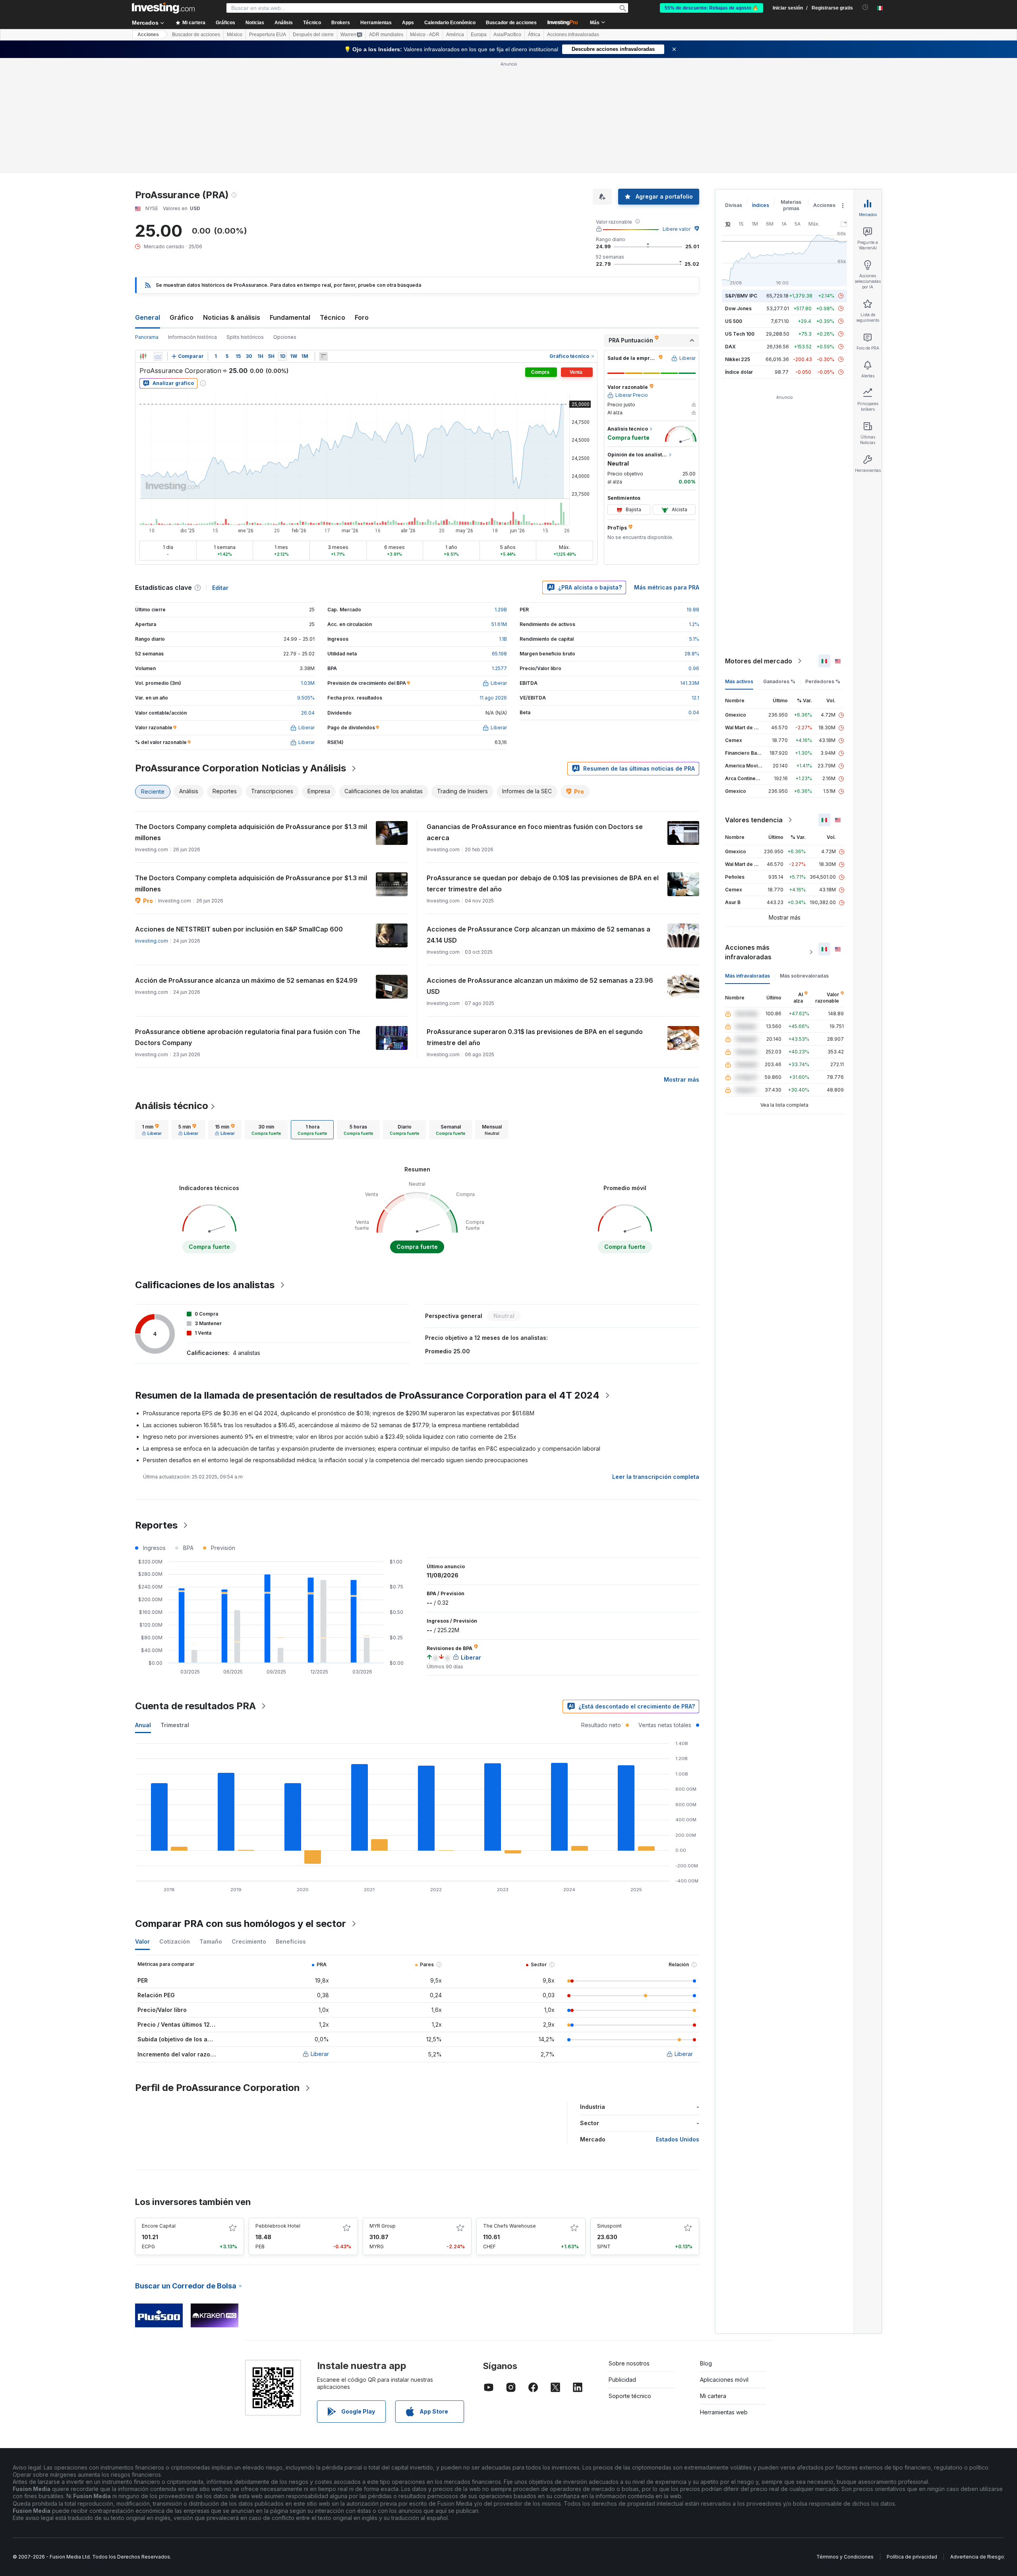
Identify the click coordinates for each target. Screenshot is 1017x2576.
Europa (479, 35)
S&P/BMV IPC (741, 296)
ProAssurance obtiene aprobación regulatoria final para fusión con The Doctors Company (248, 1037)
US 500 (734, 321)
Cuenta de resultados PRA (195, 1706)
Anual (143, 1725)
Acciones (148, 35)
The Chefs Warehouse (509, 2226)
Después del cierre (313, 35)
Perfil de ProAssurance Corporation (218, 2088)
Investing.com (152, 941)
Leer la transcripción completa (656, 1477)
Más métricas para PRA (667, 587)
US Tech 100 (740, 334)
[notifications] (865, 7)
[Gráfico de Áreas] (158, 356)
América (455, 35)
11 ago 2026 (493, 698)
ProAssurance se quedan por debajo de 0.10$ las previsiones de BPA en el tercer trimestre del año (543, 883)
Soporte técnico (630, 2396)
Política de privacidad (912, 2557)
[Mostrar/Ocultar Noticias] (323, 356)
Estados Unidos (678, 2139)
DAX (730, 347)
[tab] (152, 1130)
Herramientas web (724, 2412)
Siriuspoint (609, 2226)
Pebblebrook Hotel (278, 2226)
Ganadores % (779, 681)
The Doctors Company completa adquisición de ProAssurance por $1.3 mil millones (251, 832)
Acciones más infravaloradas (748, 952)
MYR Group (383, 2226)
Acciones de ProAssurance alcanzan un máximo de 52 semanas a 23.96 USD (540, 986)
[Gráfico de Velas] (143, 356)
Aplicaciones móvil (724, 2380)
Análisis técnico (172, 1106)
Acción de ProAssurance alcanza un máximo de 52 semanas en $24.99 (246, 980)
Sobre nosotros (629, 2363)
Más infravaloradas (747, 976)
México (235, 35)
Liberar (320, 2054)
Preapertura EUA (268, 35)
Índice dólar (739, 372)
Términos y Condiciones (845, 2557)
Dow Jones (738, 308)
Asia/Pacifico (507, 35)
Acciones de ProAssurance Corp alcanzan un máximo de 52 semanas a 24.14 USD (538, 935)
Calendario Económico (450, 23)
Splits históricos (245, 337)
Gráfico (182, 317)
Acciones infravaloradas (573, 35)
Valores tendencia (754, 820)
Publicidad (622, 2380)
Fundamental (290, 317)
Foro (362, 317)
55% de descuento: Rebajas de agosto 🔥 (712, 8)
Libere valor (677, 229)
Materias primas (791, 205)
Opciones (285, 337)
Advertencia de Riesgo (977, 2557)
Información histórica (192, 337)
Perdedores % (823, 681)
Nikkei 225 (738, 359)
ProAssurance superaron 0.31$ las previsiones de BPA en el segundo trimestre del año (535, 1037)
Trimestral (175, 1725)
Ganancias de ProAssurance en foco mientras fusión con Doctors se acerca (535, 832)
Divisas (734, 205)
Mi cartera (713, 2396)
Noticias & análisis (232, 317)
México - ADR (425, 35)
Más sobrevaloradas (804, 976)
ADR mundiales (386, 35)
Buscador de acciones (511, 23)
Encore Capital (159, 2226)
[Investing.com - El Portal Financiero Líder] (163, 8)
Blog (706, 2363)
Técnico (333, 317)
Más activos (739, 681)
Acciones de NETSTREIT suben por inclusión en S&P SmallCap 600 (239, 929)
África (534, 35)
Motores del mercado (759, 661)
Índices (761, 205)
